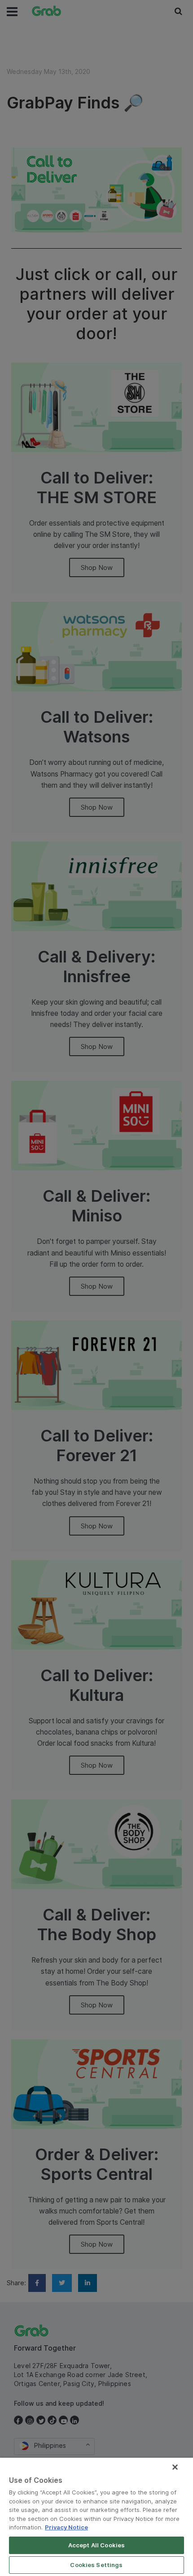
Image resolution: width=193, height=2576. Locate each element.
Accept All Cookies (96, 2545)
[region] (96, 2517)
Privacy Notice (66, 2527)
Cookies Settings (96, 2565)
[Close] (175, 2467)
